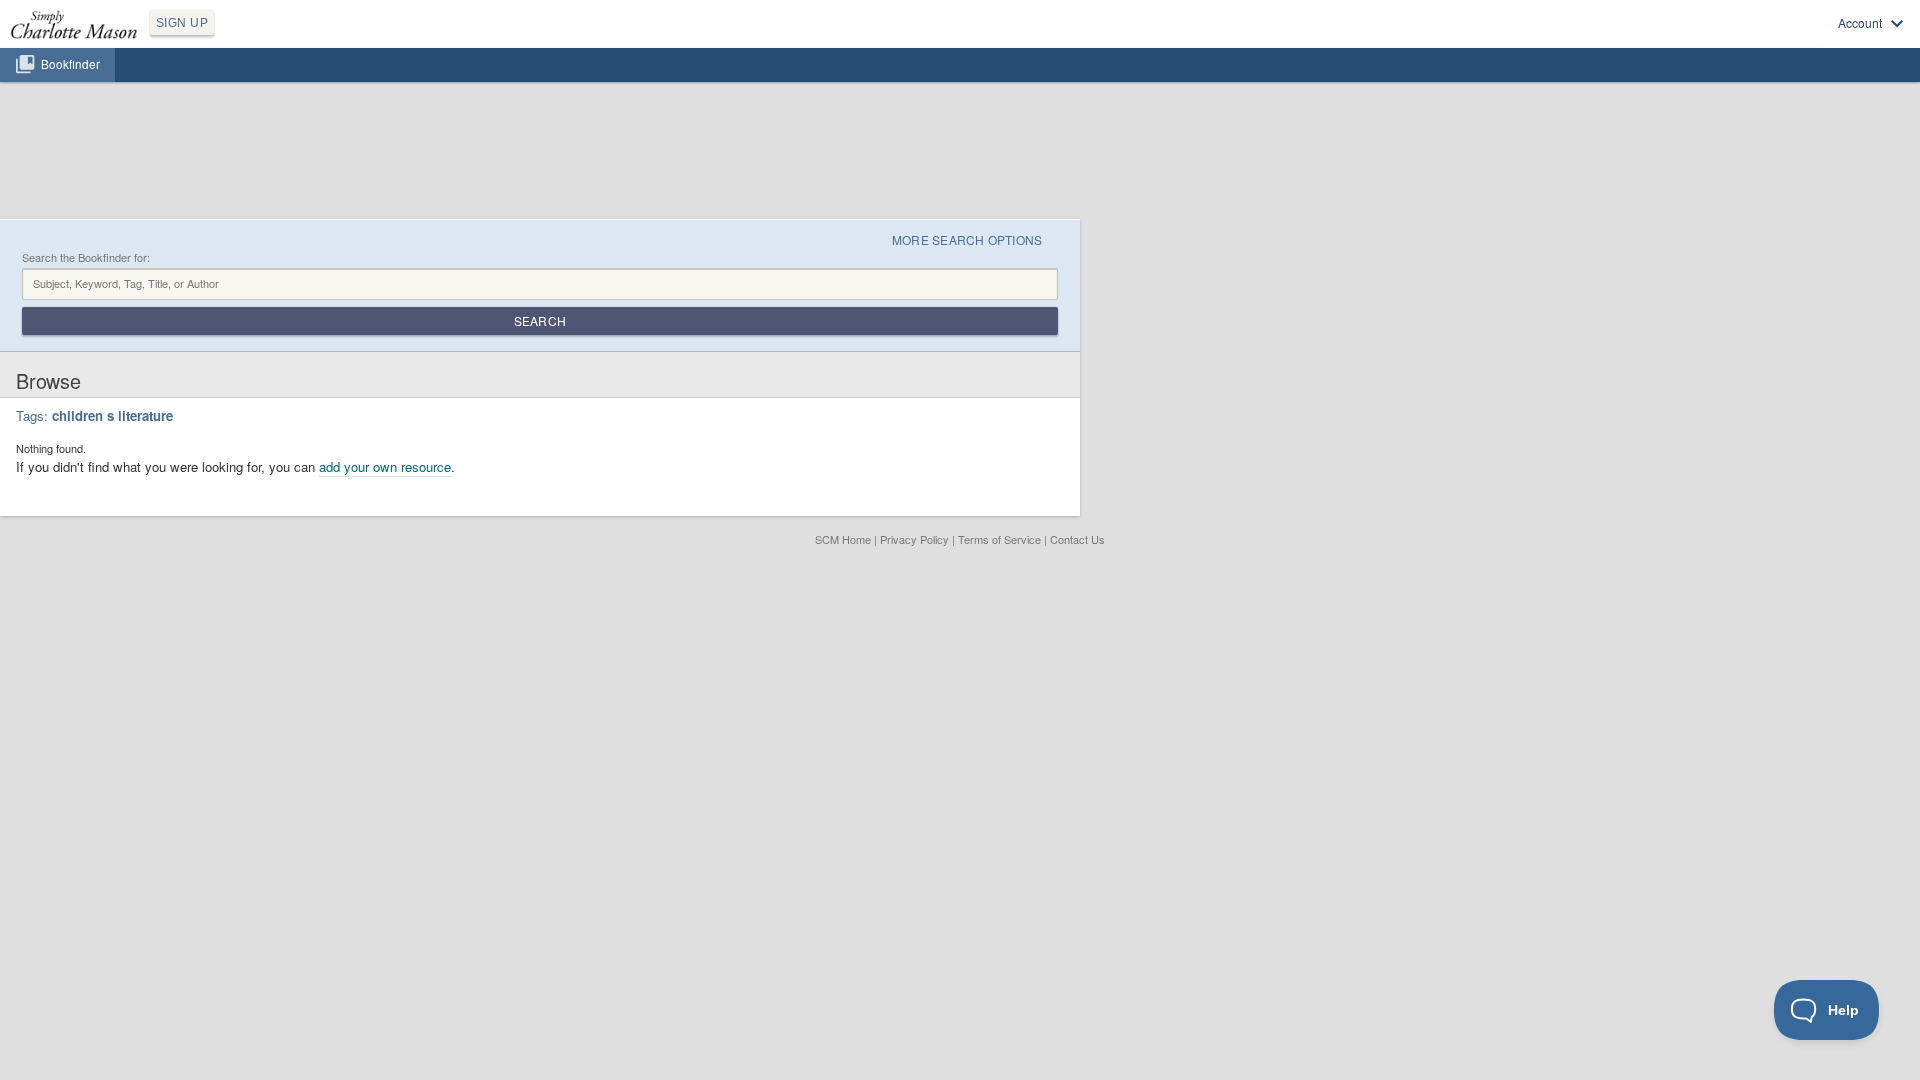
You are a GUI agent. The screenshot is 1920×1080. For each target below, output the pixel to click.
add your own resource (385, 466)
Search (540, 320)
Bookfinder (70, 64)
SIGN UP (182, 23)
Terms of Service (999, 539)
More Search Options (967, 239)
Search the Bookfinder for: (86, 257)
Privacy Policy (914, 539)
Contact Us (1077, 539)
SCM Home (843, 539)
